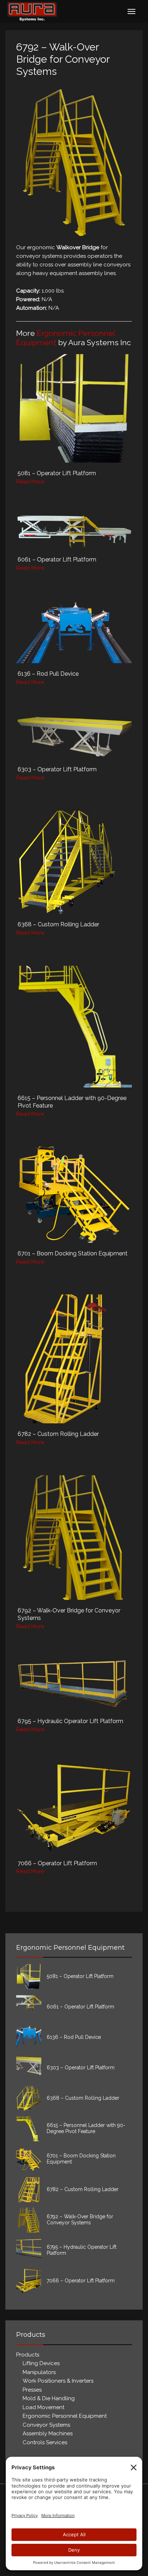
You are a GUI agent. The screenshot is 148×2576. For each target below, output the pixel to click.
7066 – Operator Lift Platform (57, 1863)
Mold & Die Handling (49, 2398)
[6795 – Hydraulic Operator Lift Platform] (74, 1685)
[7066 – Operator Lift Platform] (74, 1807)
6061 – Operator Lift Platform (57, 559)
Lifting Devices (41, 2363)
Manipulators (39, 2372)
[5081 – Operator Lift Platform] (74, 408)
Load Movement (43, 2407)
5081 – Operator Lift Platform (57, 473)
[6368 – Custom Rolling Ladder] (74, 862)
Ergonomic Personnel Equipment (65, 2416)
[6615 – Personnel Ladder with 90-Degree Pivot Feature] (74, 1027)
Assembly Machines (48, 2433)
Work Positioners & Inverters (58, 2381)
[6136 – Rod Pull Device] (74, 632)
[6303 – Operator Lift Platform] (74, 737)
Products (28, 2355)
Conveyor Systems (46, 2425)
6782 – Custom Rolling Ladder (58, 1434)
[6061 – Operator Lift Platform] (74, 532)
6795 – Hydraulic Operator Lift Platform (70, 1721)
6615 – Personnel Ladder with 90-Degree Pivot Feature (86, 2128)
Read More (30, 482)
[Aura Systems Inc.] (32, 11)
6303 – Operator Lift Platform (57, 769)
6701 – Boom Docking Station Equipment (73, 1253)
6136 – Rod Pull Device (48, 674)
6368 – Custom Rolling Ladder (58, 924)
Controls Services (45, 2442)
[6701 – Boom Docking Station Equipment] (74, 1195)
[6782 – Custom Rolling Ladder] (74, 1359)
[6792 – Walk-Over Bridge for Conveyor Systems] (74, 1538)
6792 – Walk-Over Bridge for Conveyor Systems (80, 2220)
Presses (32, 2390)
